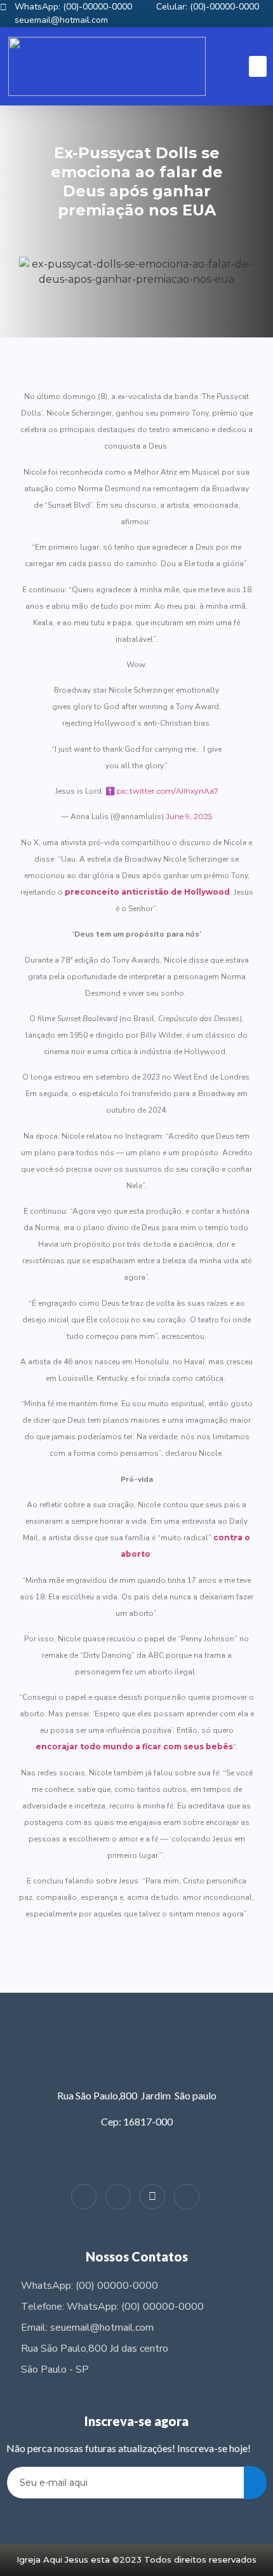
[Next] (192, 1955)
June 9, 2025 (189, 816)
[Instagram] (84, 2197)
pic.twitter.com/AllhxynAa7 (168, 791)
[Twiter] (152, 2197)
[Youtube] (187, 2197)
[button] (258, 66)
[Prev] (81, 1955)
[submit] (255, 2483)
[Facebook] (118, 2197)
